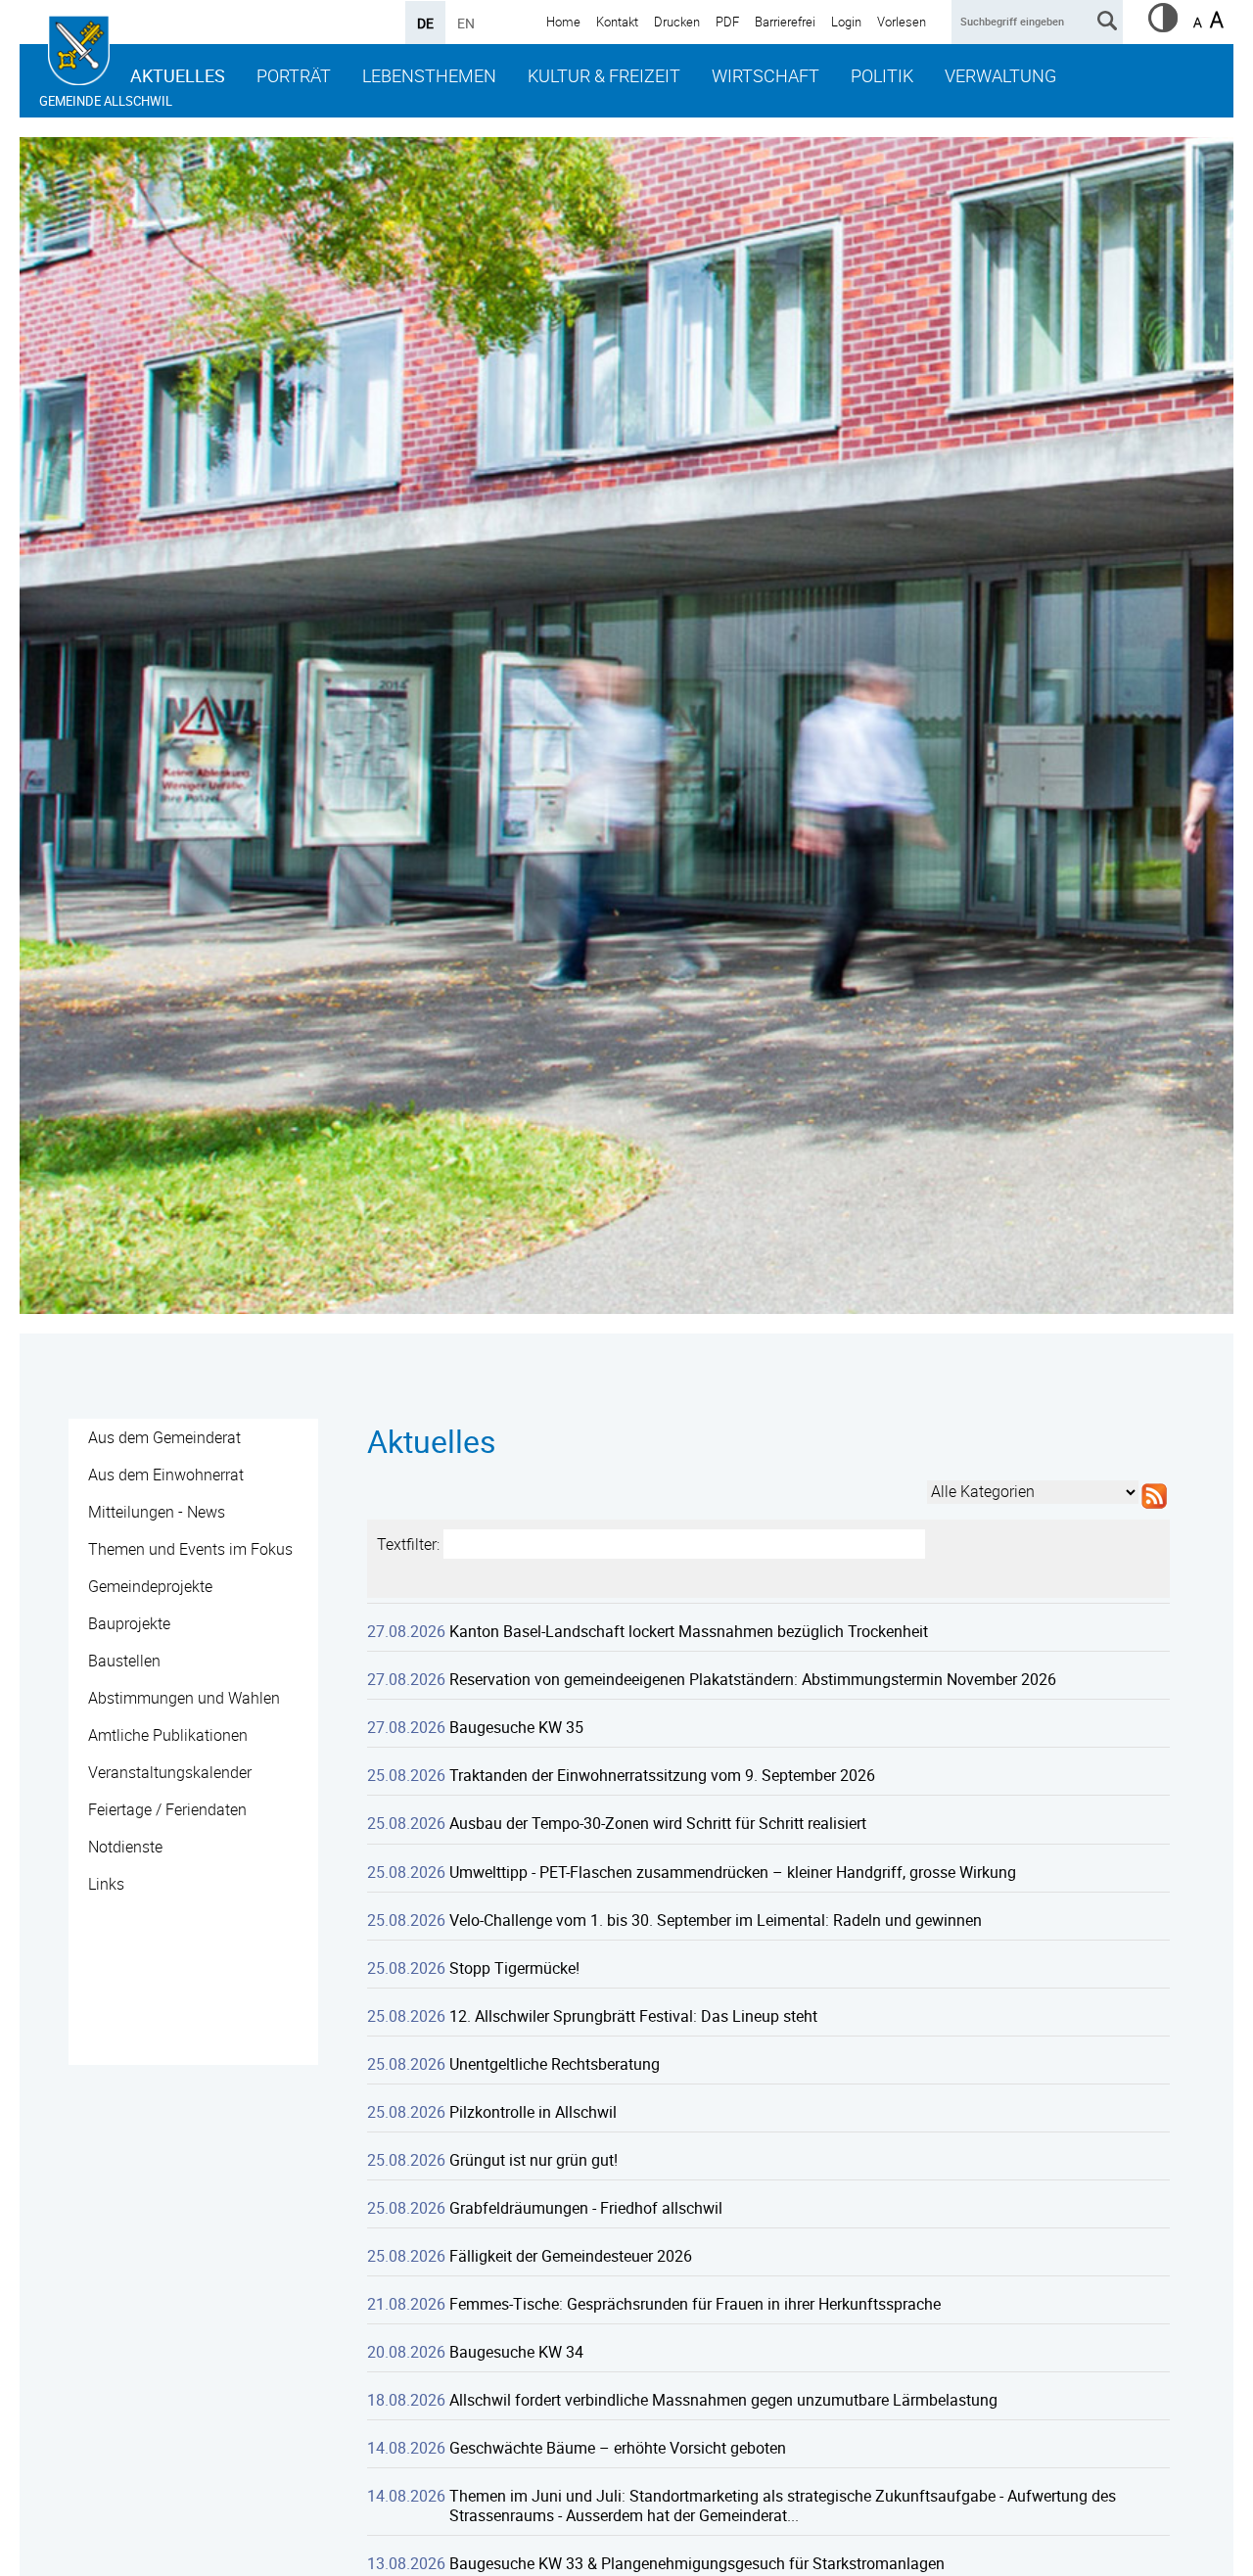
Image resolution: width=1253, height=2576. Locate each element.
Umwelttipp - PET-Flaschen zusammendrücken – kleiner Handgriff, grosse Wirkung (733, 1872)
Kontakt (617, 22)
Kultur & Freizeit (604, 75)
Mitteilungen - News (157, 1512)
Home (563, 22)
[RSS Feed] (1154, 1509)
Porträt (294, 75)
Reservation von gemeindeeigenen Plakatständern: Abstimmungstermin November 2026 (753, 1679)
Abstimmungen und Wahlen (184, 1698)
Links (106, 1884)
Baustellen (124, 1661)
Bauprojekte (129, 1623)
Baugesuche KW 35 (516, 1727)
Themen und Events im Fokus (190, 1549)
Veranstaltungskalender (170, 1772)
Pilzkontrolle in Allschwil (533, 2112)
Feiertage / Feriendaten (167, 1809)
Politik (882, 75)
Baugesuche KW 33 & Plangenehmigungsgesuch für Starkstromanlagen (697, 2563)
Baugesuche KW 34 (516, 2352)
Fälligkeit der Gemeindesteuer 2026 (571, 2256)
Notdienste (125, 1847)
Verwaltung (1000, 75)
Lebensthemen (429, 75)
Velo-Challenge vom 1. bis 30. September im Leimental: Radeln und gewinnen (716, 1920)
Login (846, 22)
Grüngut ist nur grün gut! (534, 2160)
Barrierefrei (785, 22)
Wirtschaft (766, 75)
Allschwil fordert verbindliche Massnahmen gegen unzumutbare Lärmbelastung (723, 2400)
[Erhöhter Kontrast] (1163, 26)
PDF (727, 22)
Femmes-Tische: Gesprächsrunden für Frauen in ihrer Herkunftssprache (695, 2304)
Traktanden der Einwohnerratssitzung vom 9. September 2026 (662, 1775)
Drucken (677, 22)
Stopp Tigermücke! (514, 1968)
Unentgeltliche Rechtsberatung (555, 2064)
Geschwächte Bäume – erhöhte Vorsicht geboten (618, 2448)
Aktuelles (178, 75)
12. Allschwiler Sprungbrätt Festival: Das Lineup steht (633, 2016)
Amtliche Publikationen (168, 1735)
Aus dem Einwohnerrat (166, 1475)
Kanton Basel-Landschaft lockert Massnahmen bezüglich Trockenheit (689, 1631)
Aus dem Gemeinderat (164, 1437)
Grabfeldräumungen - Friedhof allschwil (586, 2208)
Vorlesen (902, 22)
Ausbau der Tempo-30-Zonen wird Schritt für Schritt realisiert (658, 1823)
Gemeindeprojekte (150, 1586)
